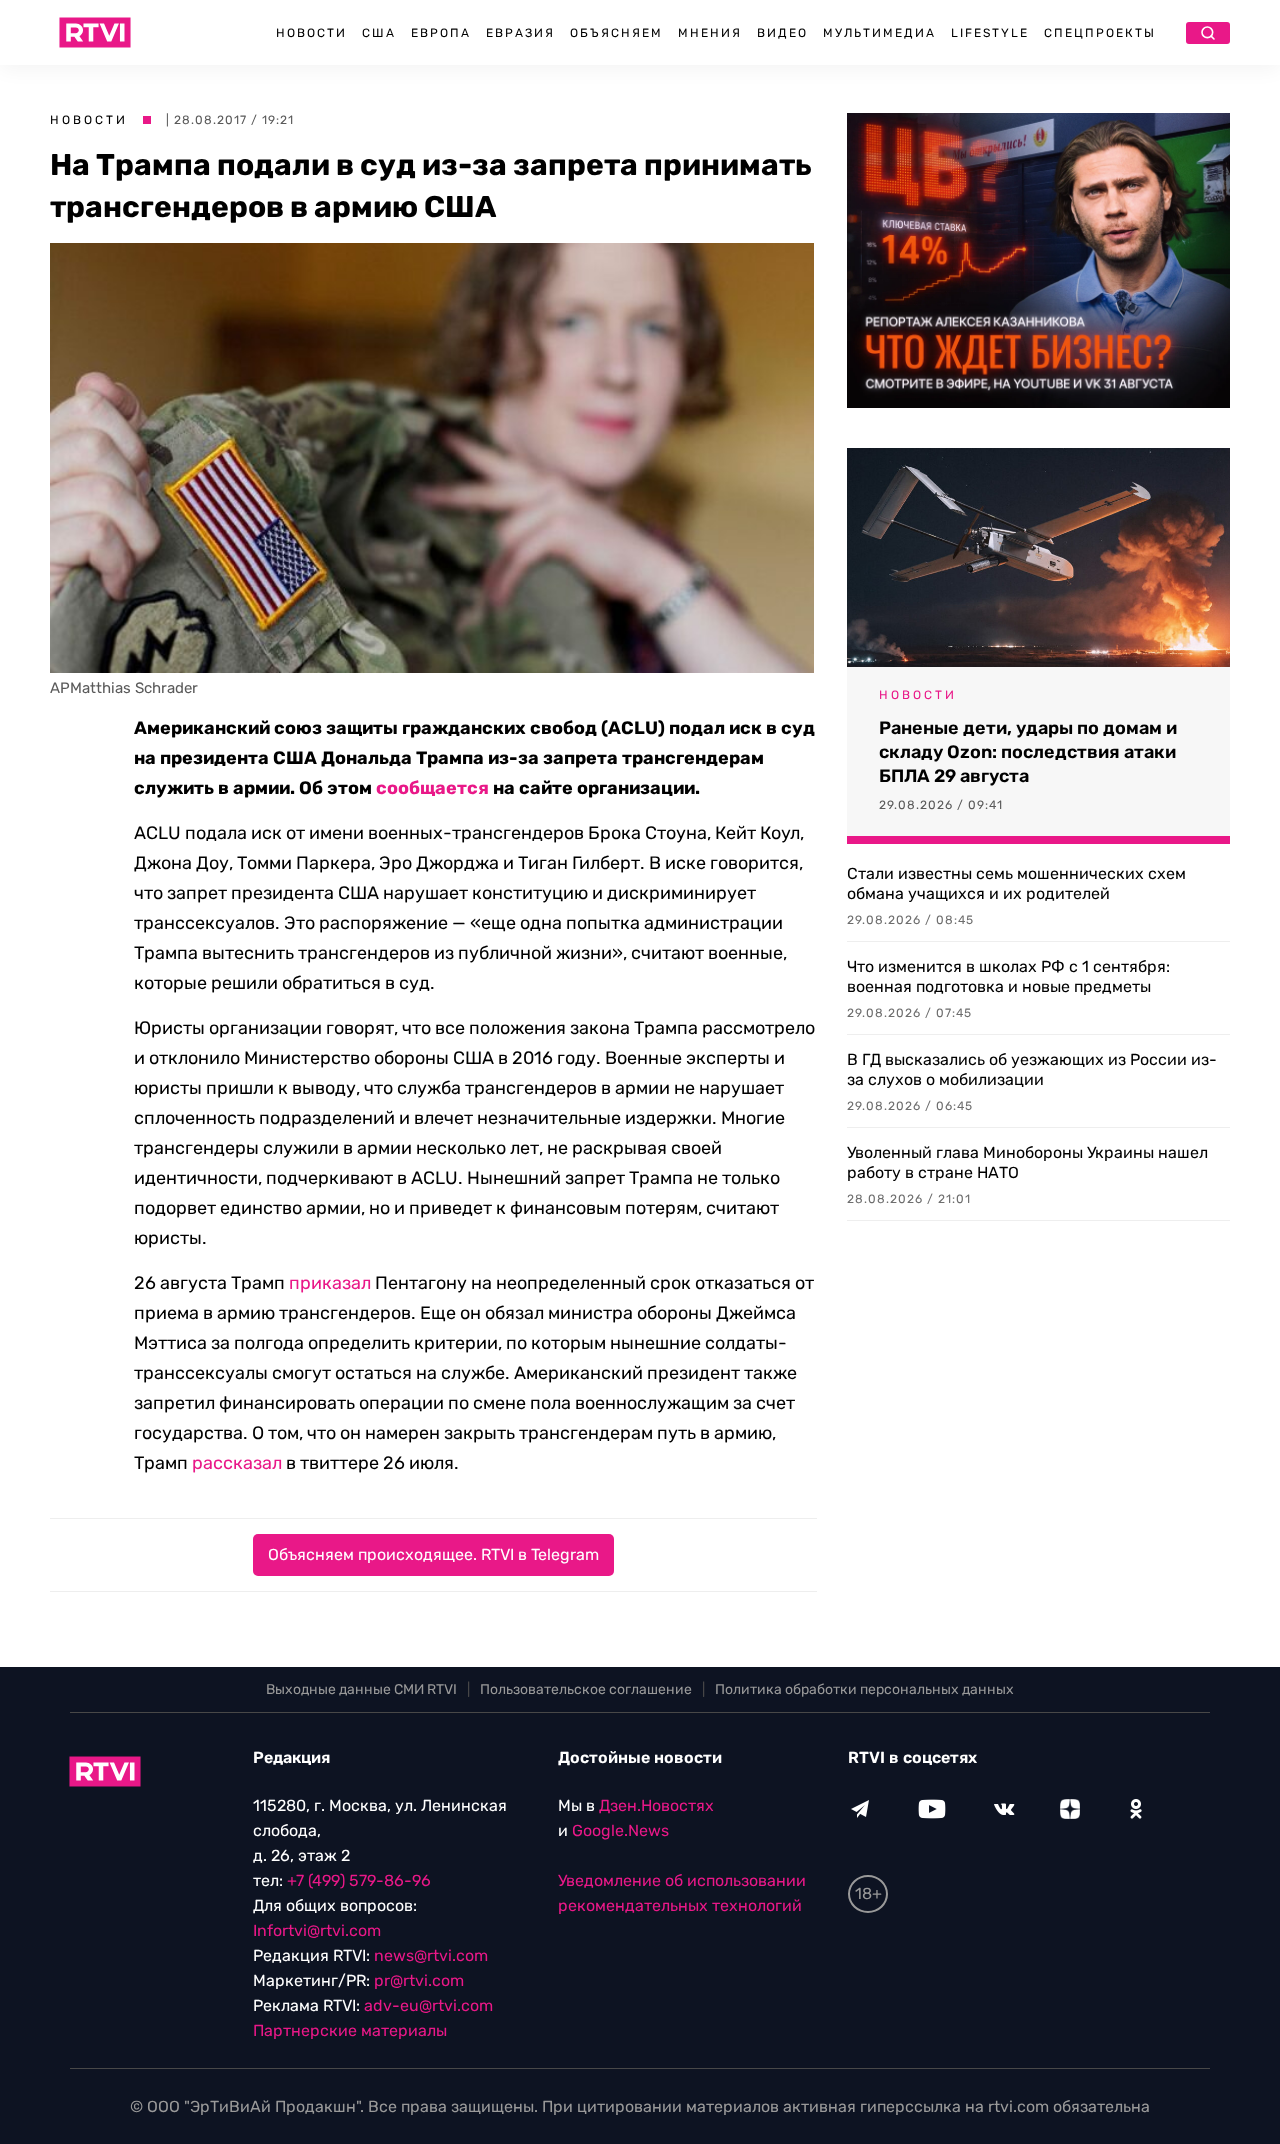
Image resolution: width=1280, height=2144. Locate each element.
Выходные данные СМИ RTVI (361, 1689)
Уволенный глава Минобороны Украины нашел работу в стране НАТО (1027, 1162)
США (379, 33)
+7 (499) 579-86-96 (359, 1880)
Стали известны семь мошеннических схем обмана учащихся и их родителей (1016, 883)
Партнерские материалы (350, 2030)
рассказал (237, 1463)
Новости (311, 33)
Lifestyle (990, 33)
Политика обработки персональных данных (864, 1689)
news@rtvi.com (431, 1955)
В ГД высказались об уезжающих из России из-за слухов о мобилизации (1032, 1069)
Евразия (520, 33)
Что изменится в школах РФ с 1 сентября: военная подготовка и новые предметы (1008, 976)
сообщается (432, 788)
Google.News (620, 1830)
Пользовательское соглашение (586, 1689)
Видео (782, 33)
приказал (330, 1283)
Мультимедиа (879, 33)
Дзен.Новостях (656, 1805)
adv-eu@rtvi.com (428, 2005)
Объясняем (616, 33)
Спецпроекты (1100, 33)
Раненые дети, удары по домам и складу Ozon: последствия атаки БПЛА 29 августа (1028, 752)
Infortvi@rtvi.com (317, 1930)
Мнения (710, 33)
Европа (441, 33)
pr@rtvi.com (419, 1980)
